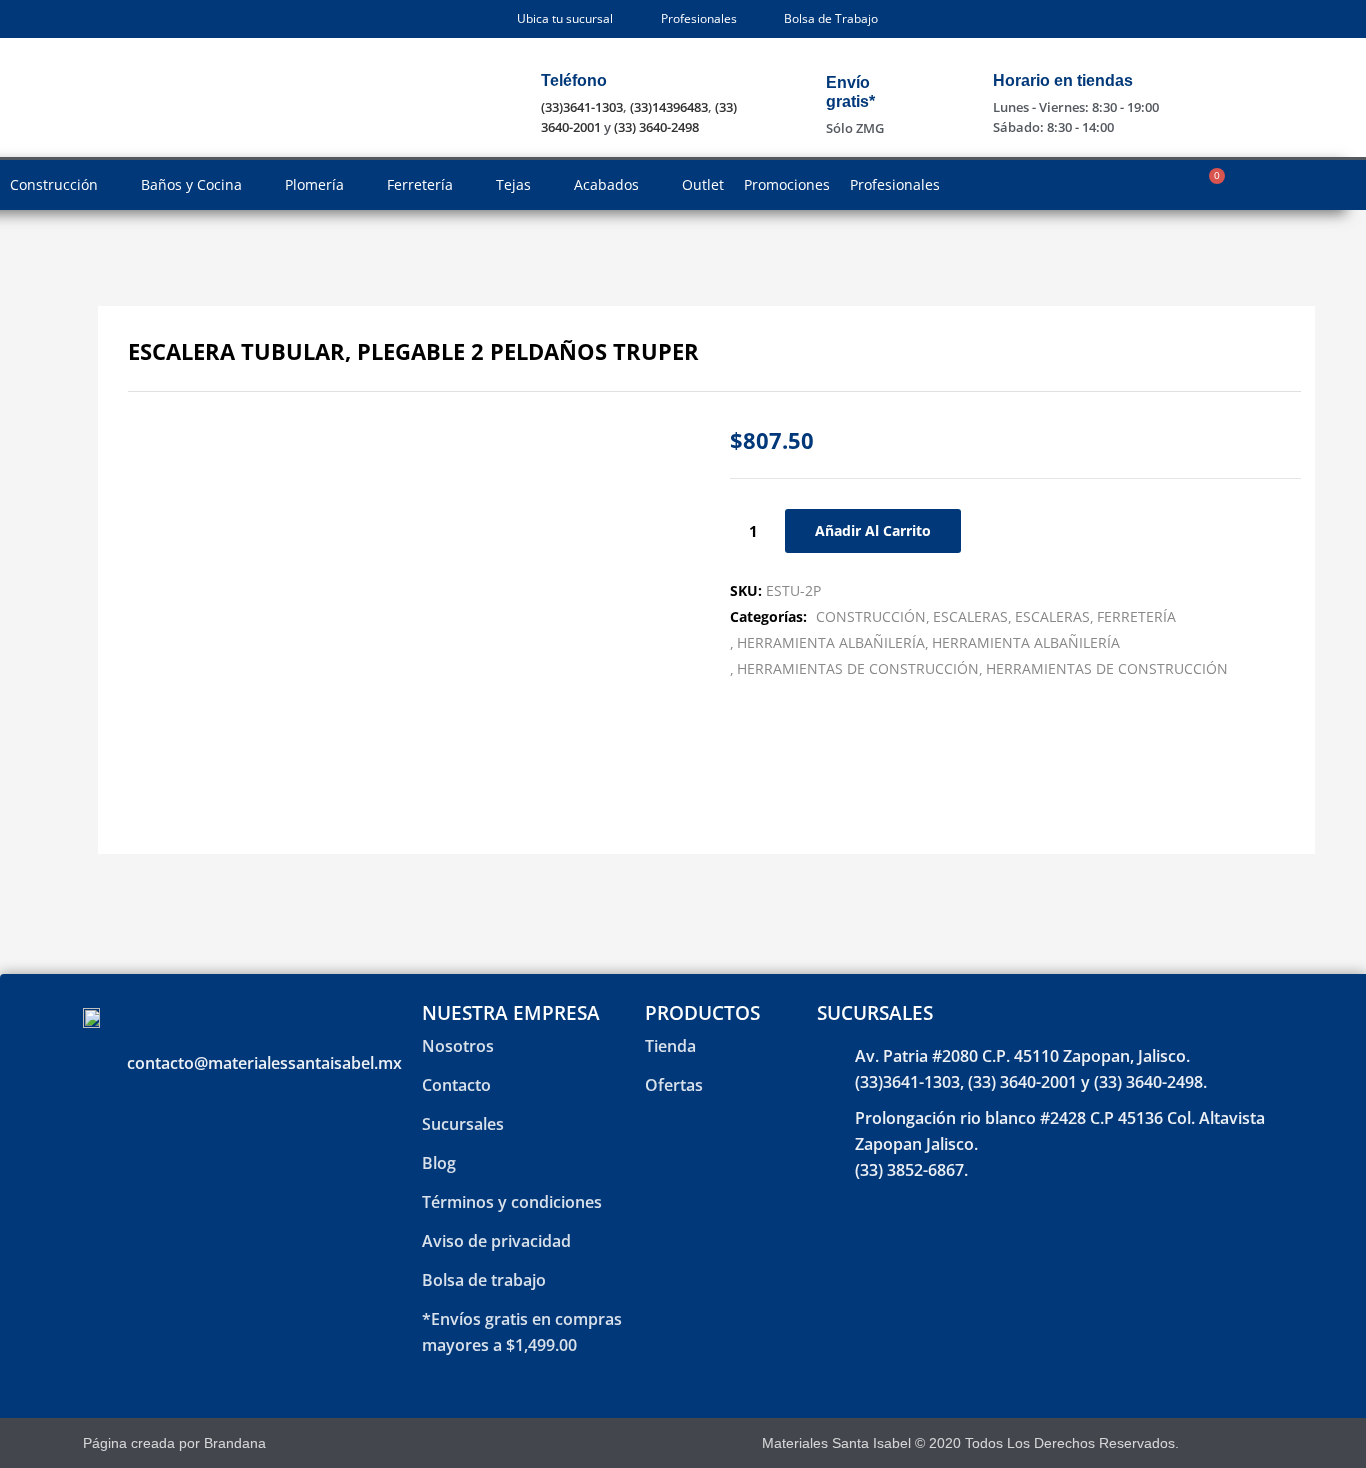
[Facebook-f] (1221, 1443)
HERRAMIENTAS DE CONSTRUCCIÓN (858, 668)
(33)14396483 (669, 107)
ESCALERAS (970, 616)
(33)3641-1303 (582, 107)
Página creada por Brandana (174, 1443)
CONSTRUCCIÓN (871, 616)
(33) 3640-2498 (656, 127)
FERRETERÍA (1136, 616)
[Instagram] (1256, 1443)
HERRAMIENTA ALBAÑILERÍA (831, 642)
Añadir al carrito (873, 530)
